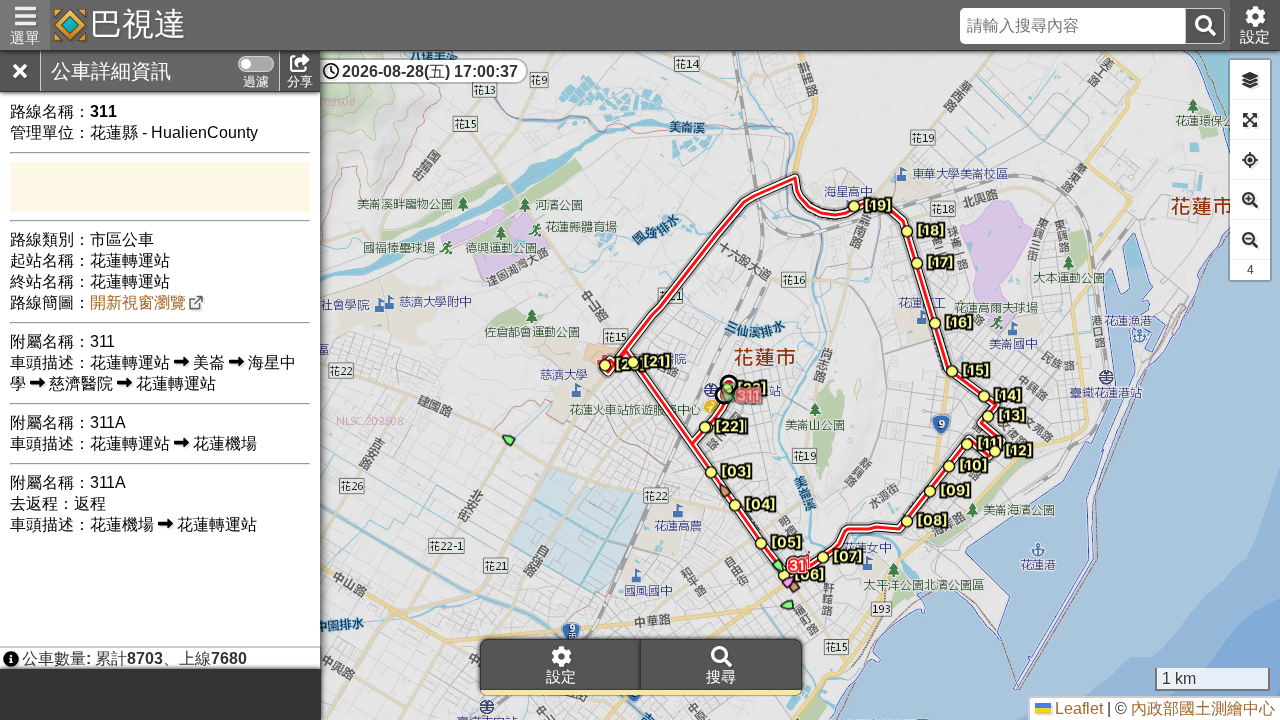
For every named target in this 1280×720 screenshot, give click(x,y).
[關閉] (20, 71)
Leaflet (1077, 708)
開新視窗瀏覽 (138, 302)
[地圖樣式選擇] (1250, 80)
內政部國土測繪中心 (1203, 708)
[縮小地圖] (1250, 240)
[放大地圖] (1250, 200)
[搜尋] (1205, 26)
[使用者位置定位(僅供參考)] (1250, 160)
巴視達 (138, 24)
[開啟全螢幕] (1250, 120)
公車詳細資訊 (111, 71)
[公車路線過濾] (256, 64)
